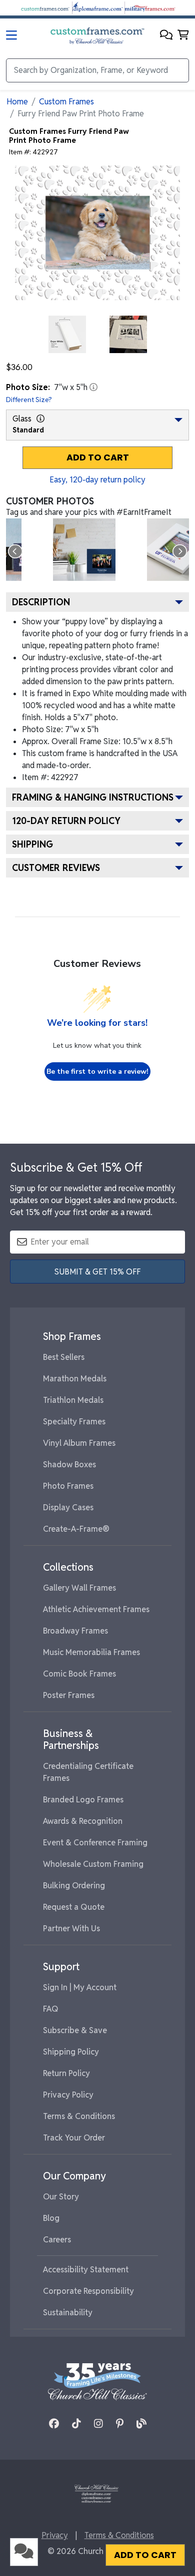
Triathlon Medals (73, 1400)
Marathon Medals (75, 1379)
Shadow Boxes (69, 1465)
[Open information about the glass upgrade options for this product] (40, 419)
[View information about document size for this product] (93, 387)
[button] (166, 36)
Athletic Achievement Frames (96, 1609)
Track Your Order (74, 2138)
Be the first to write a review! (97, 1072)
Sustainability (68, 2313)
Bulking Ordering (74, 1886)
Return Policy (66, 2073)
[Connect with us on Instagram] (98, 2424)
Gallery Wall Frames (79, 1588)
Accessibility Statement (86, 2270)
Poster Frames (69, 1695)
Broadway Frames (75, 1631)
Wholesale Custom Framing (93, 1864)
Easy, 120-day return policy (97, 480)
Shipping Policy (71, 2052)
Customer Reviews (56, 868)
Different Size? (29, 400)
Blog (51, 2218)
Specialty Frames (74, 1422)
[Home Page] (96, 2493)
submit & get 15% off (97, 1272)
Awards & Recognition (83, 1821)
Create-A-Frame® (76, 1529)
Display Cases (68, 1507)
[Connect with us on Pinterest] (120, 2424)
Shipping (32, 844)
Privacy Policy (68, 2095)
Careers (57, 2240)
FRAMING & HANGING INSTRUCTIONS (93, 797)
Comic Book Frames (79, 1674)
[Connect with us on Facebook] (54, 2424)
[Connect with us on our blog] (141, 2424)
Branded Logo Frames (83, 1800)
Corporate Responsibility (88, 2291)
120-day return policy (66, 821)
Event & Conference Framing (95, 1843)
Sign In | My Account (80, 1987)
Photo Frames (68, 1486)
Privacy (55, 2535)
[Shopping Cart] (183, 36)
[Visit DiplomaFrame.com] (97, 7)
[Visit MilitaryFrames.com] (150, 7)
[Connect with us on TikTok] (76, 2424)
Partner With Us (71, 1929)
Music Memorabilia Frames (91, 1652)
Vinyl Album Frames (79, 1443)
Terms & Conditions (79, 2116)
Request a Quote (74, 1907)
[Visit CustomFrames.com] (45, 7)
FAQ (51, 2009)
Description (41, 602)
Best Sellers (64, 1357)
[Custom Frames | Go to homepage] (97, 36)
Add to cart (98, 457)
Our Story (61, 2197)
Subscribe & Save (75, 2030)
